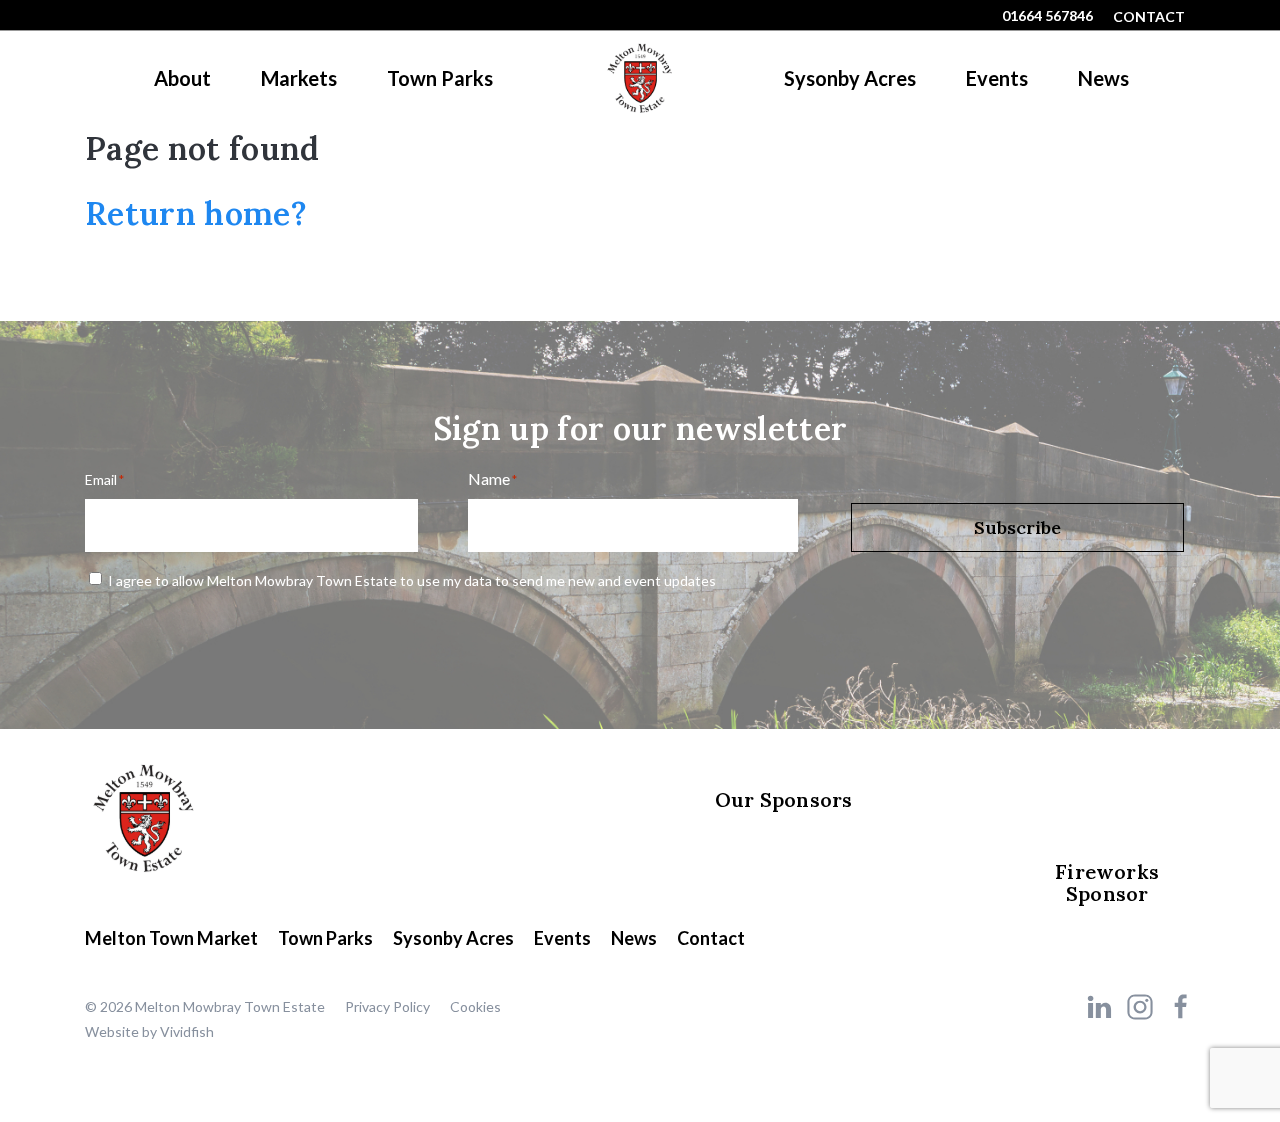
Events (997, 78)
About (182, 78)
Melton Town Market (171, 938)
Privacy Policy (387, 1006)
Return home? (196, 213)
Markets (299, 78)
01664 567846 (1047, 15)
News (1103, 78)
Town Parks (440, 78)
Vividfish (187, 1031)
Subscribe (1017, 527)
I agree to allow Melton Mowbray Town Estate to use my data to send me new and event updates (412, 580)
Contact (1149, 16)
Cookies (475, 1006)
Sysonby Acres (850, 78)
